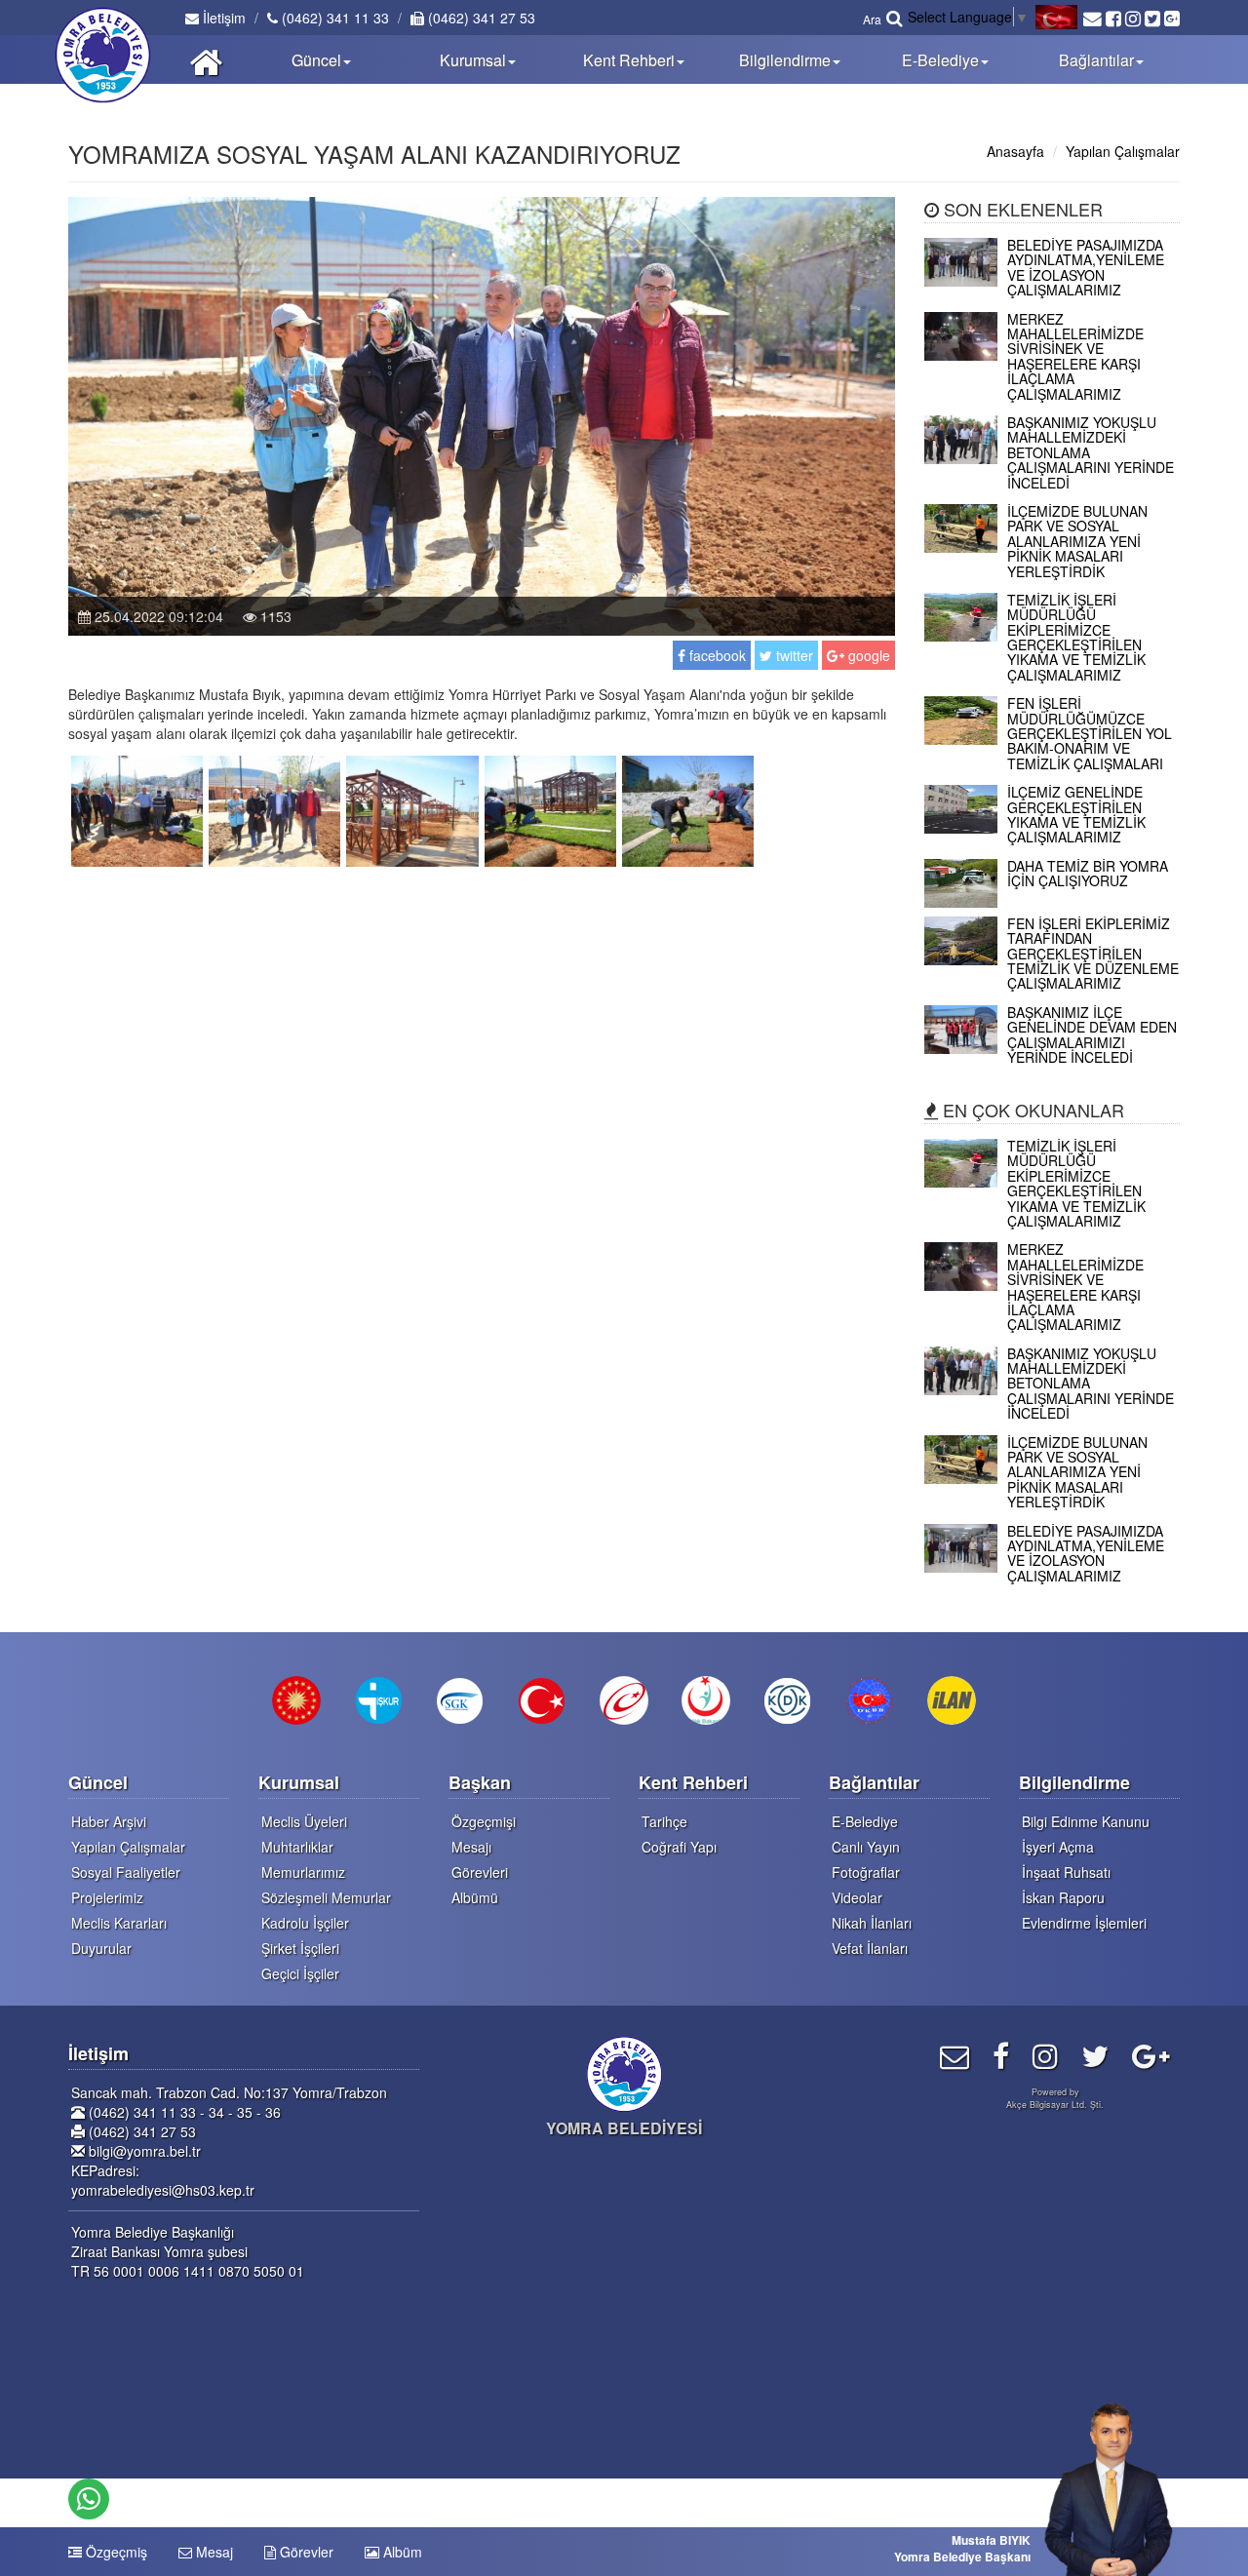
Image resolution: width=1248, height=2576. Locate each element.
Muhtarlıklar (297, 1847)
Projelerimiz (107, 1897)
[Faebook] (1001, 2055)
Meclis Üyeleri (304, 1821)
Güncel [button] (316, 60)
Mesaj (213, 2552)
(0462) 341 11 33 (333, 18)
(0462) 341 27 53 (480, 18)
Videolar (857, 1897)
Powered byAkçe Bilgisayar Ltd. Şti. (1055, 2098)
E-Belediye (865, 1821)
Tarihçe (664, 1821)
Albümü (475, 1897)
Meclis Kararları (119, 1923)
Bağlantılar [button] (1096, 60)
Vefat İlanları (870, 1948)
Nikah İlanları (872, 1923)
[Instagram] (1045, 2055)
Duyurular (101, 1948)
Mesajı (471, 1847)
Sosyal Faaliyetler (126, 1872)
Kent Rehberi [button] (629, 60)
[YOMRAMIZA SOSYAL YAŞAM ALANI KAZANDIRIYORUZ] (137, 809)
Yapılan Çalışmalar (1123, 151)
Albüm (401, 2552)
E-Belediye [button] (940, 60)
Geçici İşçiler (300, 1973)
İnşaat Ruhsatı (1066, 1872)
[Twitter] (1095, 2055)
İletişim (222, 18)
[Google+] (1151, 2055)
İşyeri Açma (1058, 1847)
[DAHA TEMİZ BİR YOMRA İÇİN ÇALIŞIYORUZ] (1053, 902)
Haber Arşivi (109, 1821)
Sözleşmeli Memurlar (326, 1897)
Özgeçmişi (484, 1821)
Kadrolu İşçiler (305, 1923)
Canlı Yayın (866, 1847)
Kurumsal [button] (473, 60)
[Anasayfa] (206, 59)
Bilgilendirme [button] (785, 60)
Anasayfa (1015, 151)
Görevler (305, 2552)
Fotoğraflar (866, 1872)
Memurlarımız (303, 1872)
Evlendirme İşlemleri (1084, 1923)
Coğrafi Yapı (679, 1847)
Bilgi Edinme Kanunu (1086, 1821)
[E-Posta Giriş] (955, 2055)
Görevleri (480, 1872)
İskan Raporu (1063, 1897)
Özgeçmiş (115, 2552)
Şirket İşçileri (300, 1948)
